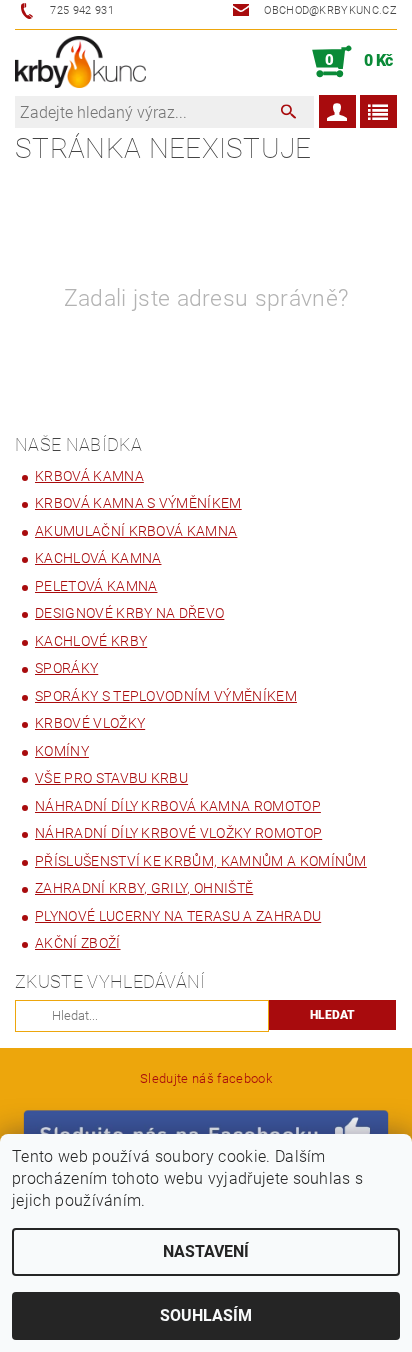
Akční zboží (78, 943)
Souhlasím (206, 1315)
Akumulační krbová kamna (136, 531)
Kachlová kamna (98, 558)
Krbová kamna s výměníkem (138, 503)
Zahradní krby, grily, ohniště (144, 888)
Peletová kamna (96, 586)
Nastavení (206, 1251)
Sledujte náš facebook (206, 1078)
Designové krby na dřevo (129, 613)
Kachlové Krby (91, 641)
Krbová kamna (89, 476)
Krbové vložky (90, 723)
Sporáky (66, 668)
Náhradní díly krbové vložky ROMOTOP (178, 833)
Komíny (62, 751)
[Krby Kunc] (80, 62)
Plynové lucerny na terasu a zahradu (178, 916)
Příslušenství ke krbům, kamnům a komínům (201, 861)
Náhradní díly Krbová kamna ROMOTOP (178, 806)
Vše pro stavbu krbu (111, 778)
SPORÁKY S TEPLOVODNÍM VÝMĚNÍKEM (166, 696)
